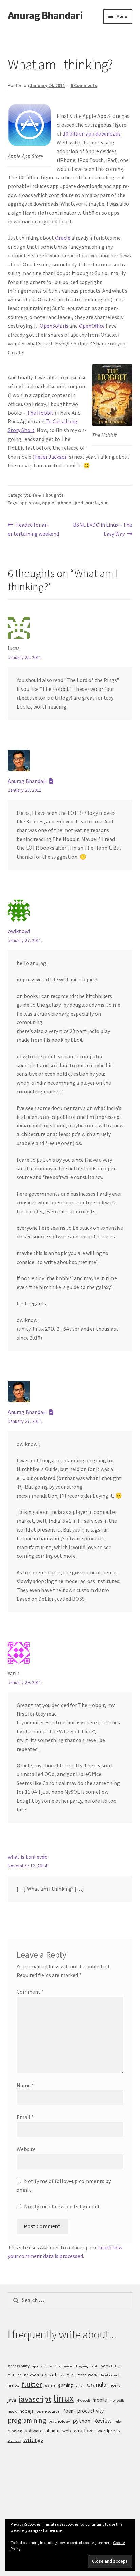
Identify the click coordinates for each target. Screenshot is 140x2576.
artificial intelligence (57, 2366)
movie (12, 2411)
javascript (35, 2399)
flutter (32, 2384)
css (62, 2375)
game (50, 2385)
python (82, 2421)
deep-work (87, 2375)
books (106, 2366)
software (34, 2431)
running (15, 2431)
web (67, 2431)
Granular (98, 2385)
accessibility (19, 2366)
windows (84, 2430)
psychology (59, 2421)
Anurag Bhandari (45, 15)
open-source (48, 2411)
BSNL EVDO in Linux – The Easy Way (102, 529)
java (12, 2400)
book (94, 2366)
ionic (116, 2385)
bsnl (118, 2366)
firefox (13, 2385)
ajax (35, 2366)
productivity (91, 2411)
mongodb (117, 2401)
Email (25, 2117)
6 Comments (84, 85)
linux (64, 2398)
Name (25, 2085)
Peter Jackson (51, 457)
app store (30, 503)
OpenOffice (92, 326)
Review (102, 2421)
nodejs (27, 2411)
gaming (66, 2385)
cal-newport (28, 2375)
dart (71, 2375)
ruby (118, 2422)
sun (105, 503)
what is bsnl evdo (28, 1857)
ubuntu (52, 2431)
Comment (30, 1992)
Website (26, 2149)
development (110, 2375)
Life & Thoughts (46, 495)
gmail (80, 2386)
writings (33, 2440)
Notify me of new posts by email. (62, 2206)
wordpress (109, 2431)
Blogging (81, 2366)
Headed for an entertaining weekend (33, 529)
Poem (68, 2411)
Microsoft (83, 2401)
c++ (11, 2375)
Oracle (63, 238)
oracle (92, 503)
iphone (64, 503)
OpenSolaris (54, 326)
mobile (100, 2400)
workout (14, 2441)
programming (27, 2420)
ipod (78, 503)
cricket (49, 2375)
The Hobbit (40, 413)
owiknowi (19, 931)
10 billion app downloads (92, 133)
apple (48, 503)
